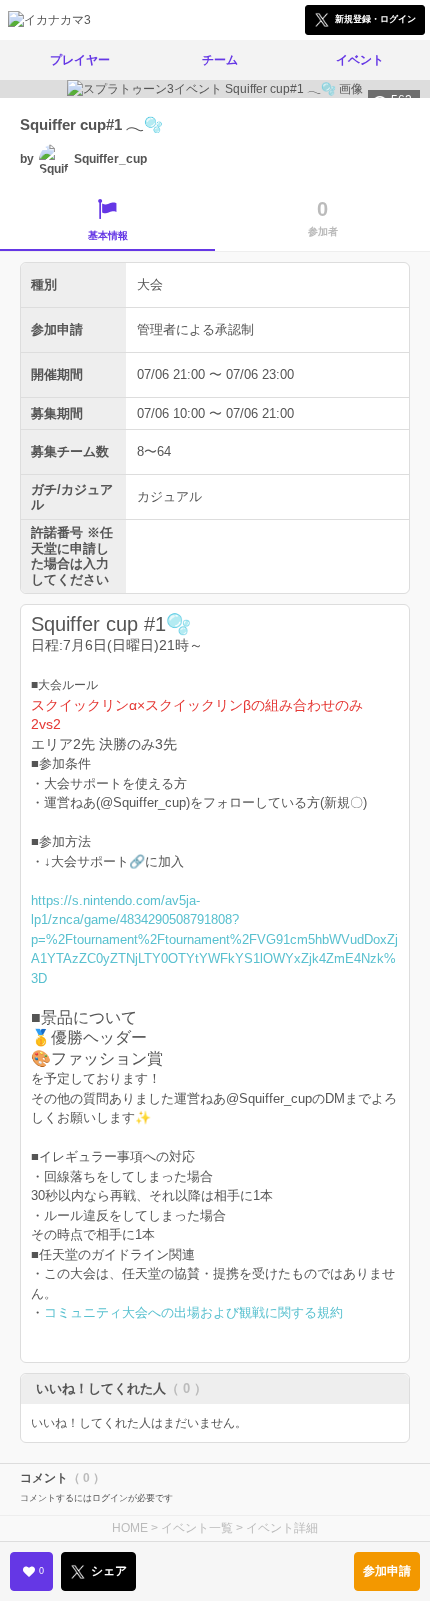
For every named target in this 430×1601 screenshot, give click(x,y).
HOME (130, 1528)
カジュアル (169, 496)
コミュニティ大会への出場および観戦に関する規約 (193, 1312)
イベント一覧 (197, 1528)
